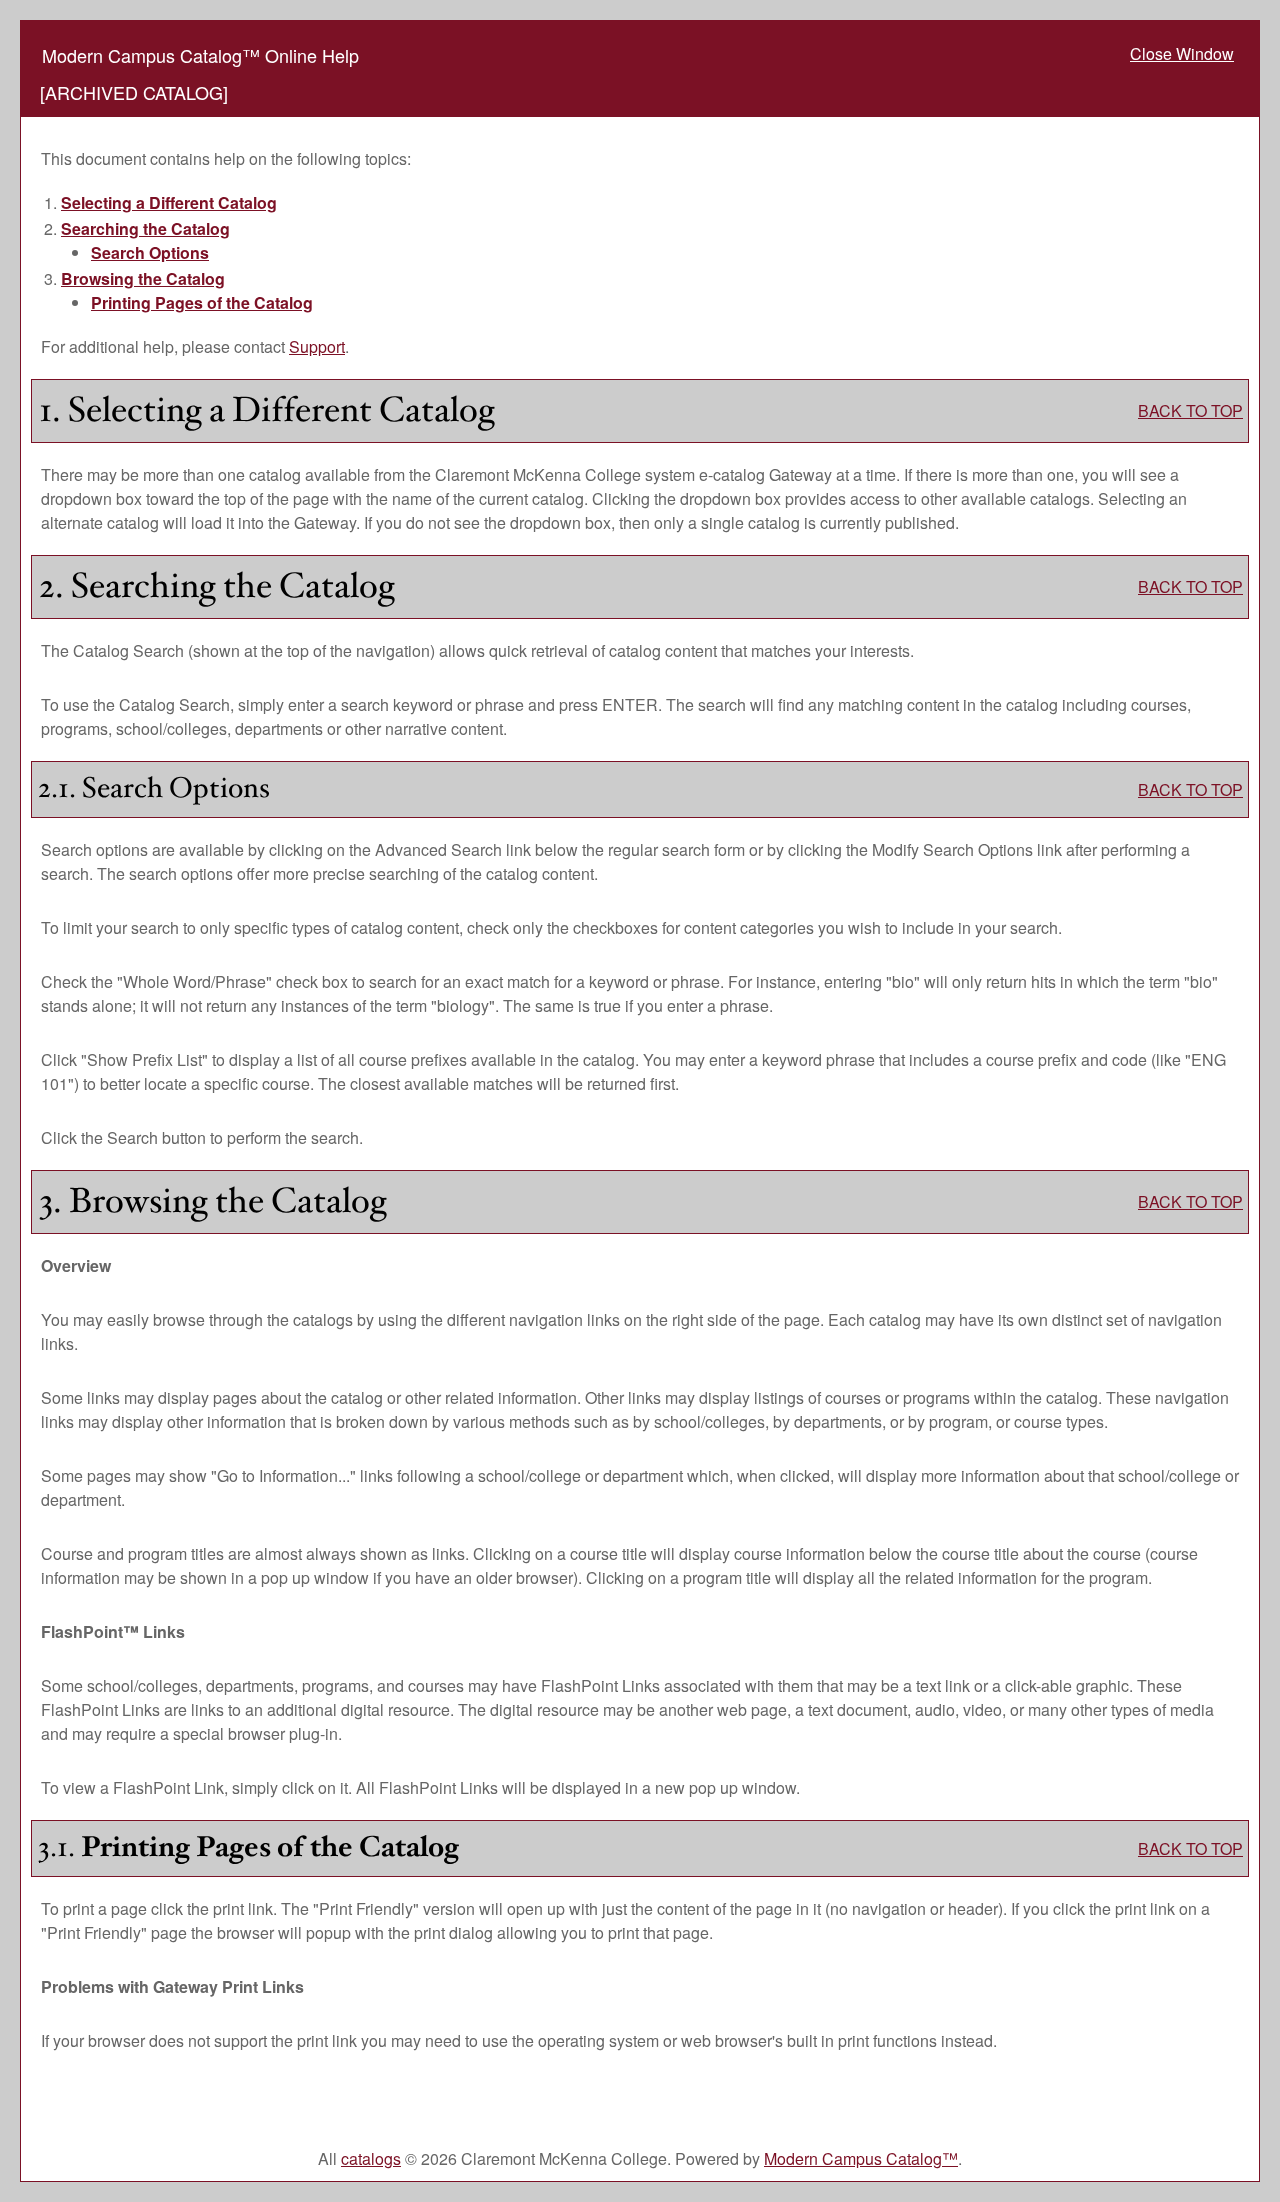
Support (317, 346)
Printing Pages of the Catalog (202, 302)
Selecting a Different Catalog (169, 202)
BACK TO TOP (1190, 410)
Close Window (1182, 53)
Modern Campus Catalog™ (861, 2158)
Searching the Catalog (145, 228)
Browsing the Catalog (143, 278)
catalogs (371, 2158)
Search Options (150, 252)
